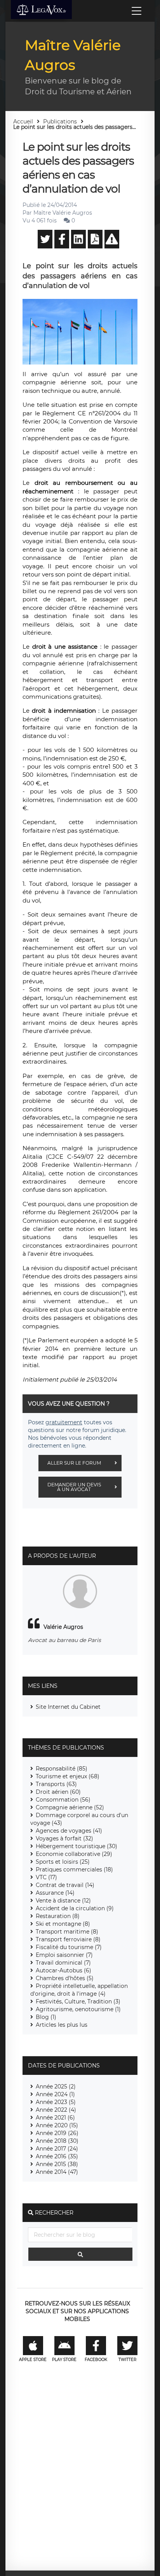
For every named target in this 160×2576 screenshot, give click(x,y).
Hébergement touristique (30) (77, 1846)
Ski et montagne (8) (63, 1924)
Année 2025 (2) (56, 2086)
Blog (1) (46, 2017)
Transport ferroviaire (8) (68, 1939)
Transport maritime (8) (67, 1932)
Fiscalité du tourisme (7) (69, 1947)
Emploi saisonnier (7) (64, 1955)
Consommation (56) (63, 1800)
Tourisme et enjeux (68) (68, 1776)
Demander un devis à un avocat (74, 1487)
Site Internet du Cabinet (68, 1707)
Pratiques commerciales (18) (74, 1870)
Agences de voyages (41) (69, 1831)
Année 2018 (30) (57, 2141)
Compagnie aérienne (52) (70, 1807)
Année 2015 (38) (57, 2164)
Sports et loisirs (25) (63, 1862)
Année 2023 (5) (56, 2102)
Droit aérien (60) (58, 1792)
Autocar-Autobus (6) (63, 1970)
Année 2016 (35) (57, 2156)
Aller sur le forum (74, 1463)
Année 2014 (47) (57, 2172)
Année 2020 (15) (57, 2125)
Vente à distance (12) (63, 1901)
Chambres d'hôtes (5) (65, 1978)
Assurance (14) (55, 1893)
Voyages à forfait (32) (64, 1838)
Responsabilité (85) (62, 1769)
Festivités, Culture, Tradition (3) (78, 2001)
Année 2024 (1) (55, 2094)
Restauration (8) (58, 1916)
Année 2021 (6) (55, 2118)
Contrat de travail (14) (65, 1885)
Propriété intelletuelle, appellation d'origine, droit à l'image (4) (79, 1990)
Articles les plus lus (62, 2025)
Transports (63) (56, 1784)
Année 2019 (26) (57, 2133)
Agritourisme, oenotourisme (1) (78, 2009)
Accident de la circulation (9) (75, 1908)
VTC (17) (46, 1877)
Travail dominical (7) (63, 1963)
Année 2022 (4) (56, 2110)
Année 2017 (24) (57, 2149)
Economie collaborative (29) (74, 1854)
